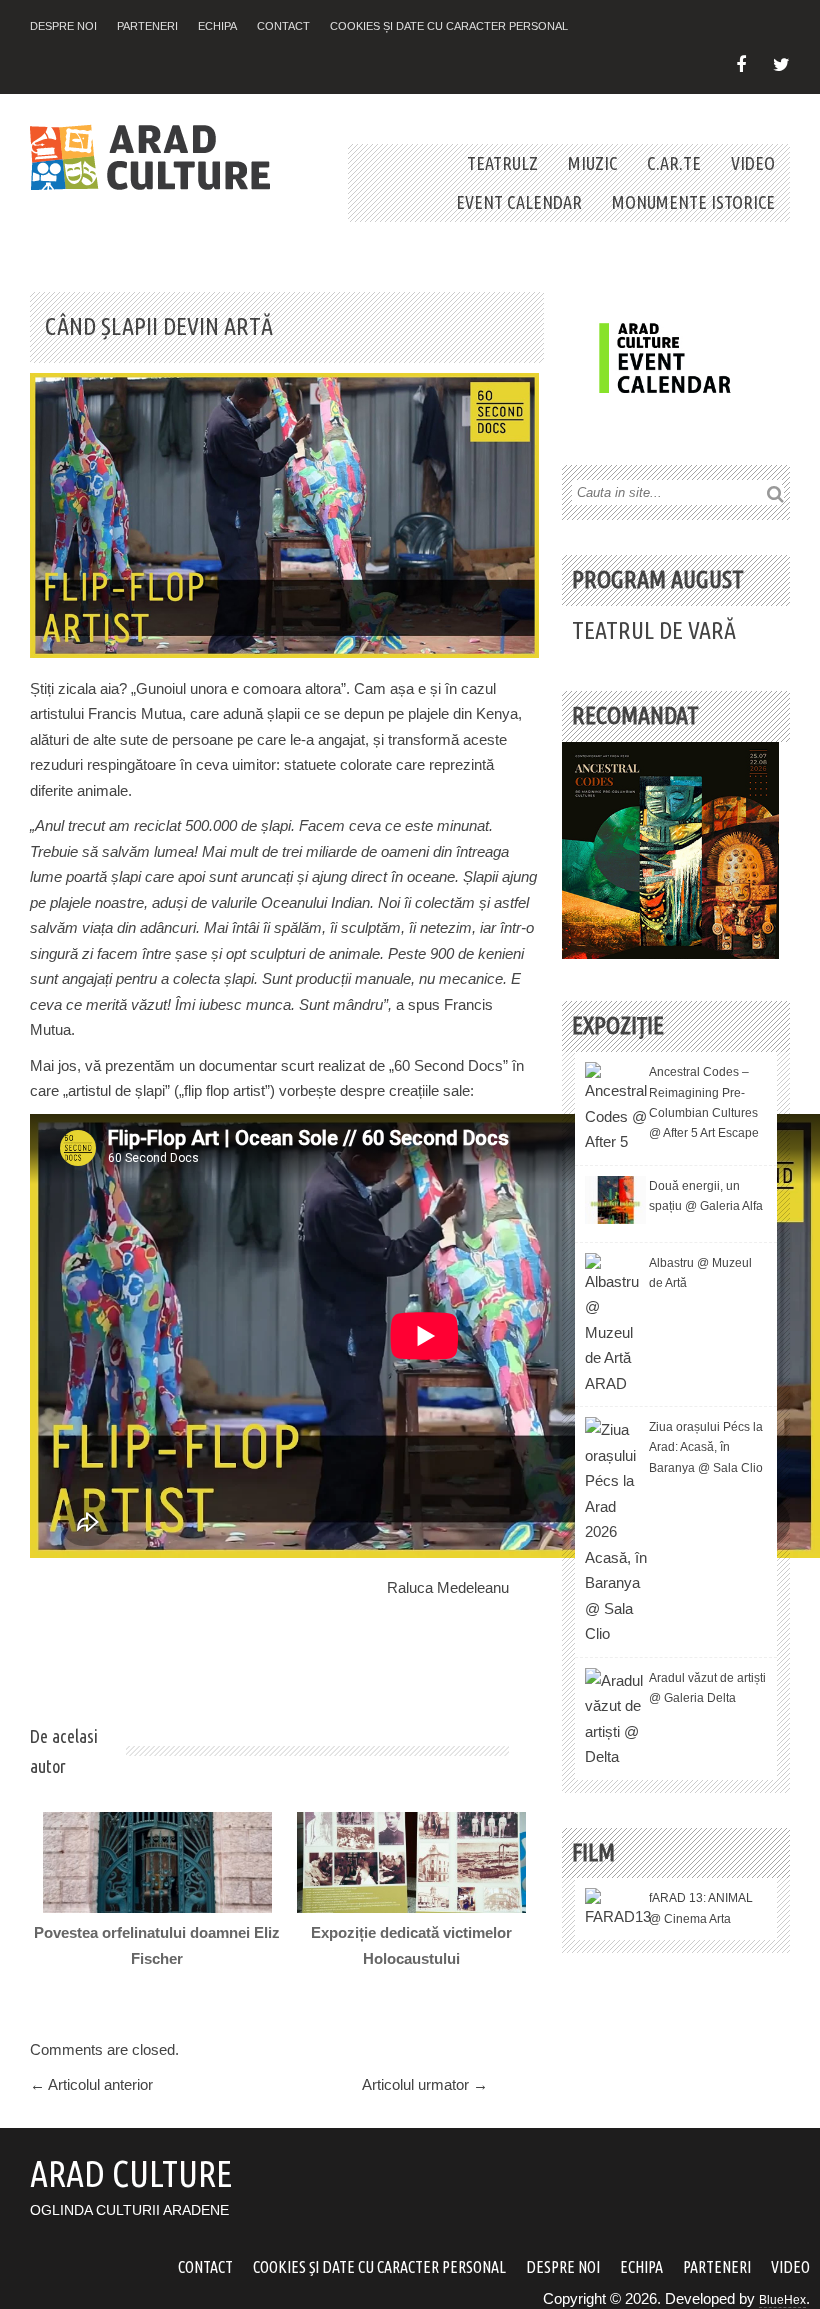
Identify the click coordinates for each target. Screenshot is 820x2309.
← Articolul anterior (91, 2084)
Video (753, 163)
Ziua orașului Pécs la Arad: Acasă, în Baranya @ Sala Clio (706, 1447)
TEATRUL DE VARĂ (654, 630)
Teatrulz (502, 163)
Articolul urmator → (425, 2084)
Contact (283, 26)
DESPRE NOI (63, 26)
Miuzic (592, 163)
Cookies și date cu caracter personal (449, 26)
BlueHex (782, 2300)
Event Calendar (519, 202)
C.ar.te (674, 163)
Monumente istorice (693, 202)
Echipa (217, 26)
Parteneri (147, 26)
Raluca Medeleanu (448, 1587)
